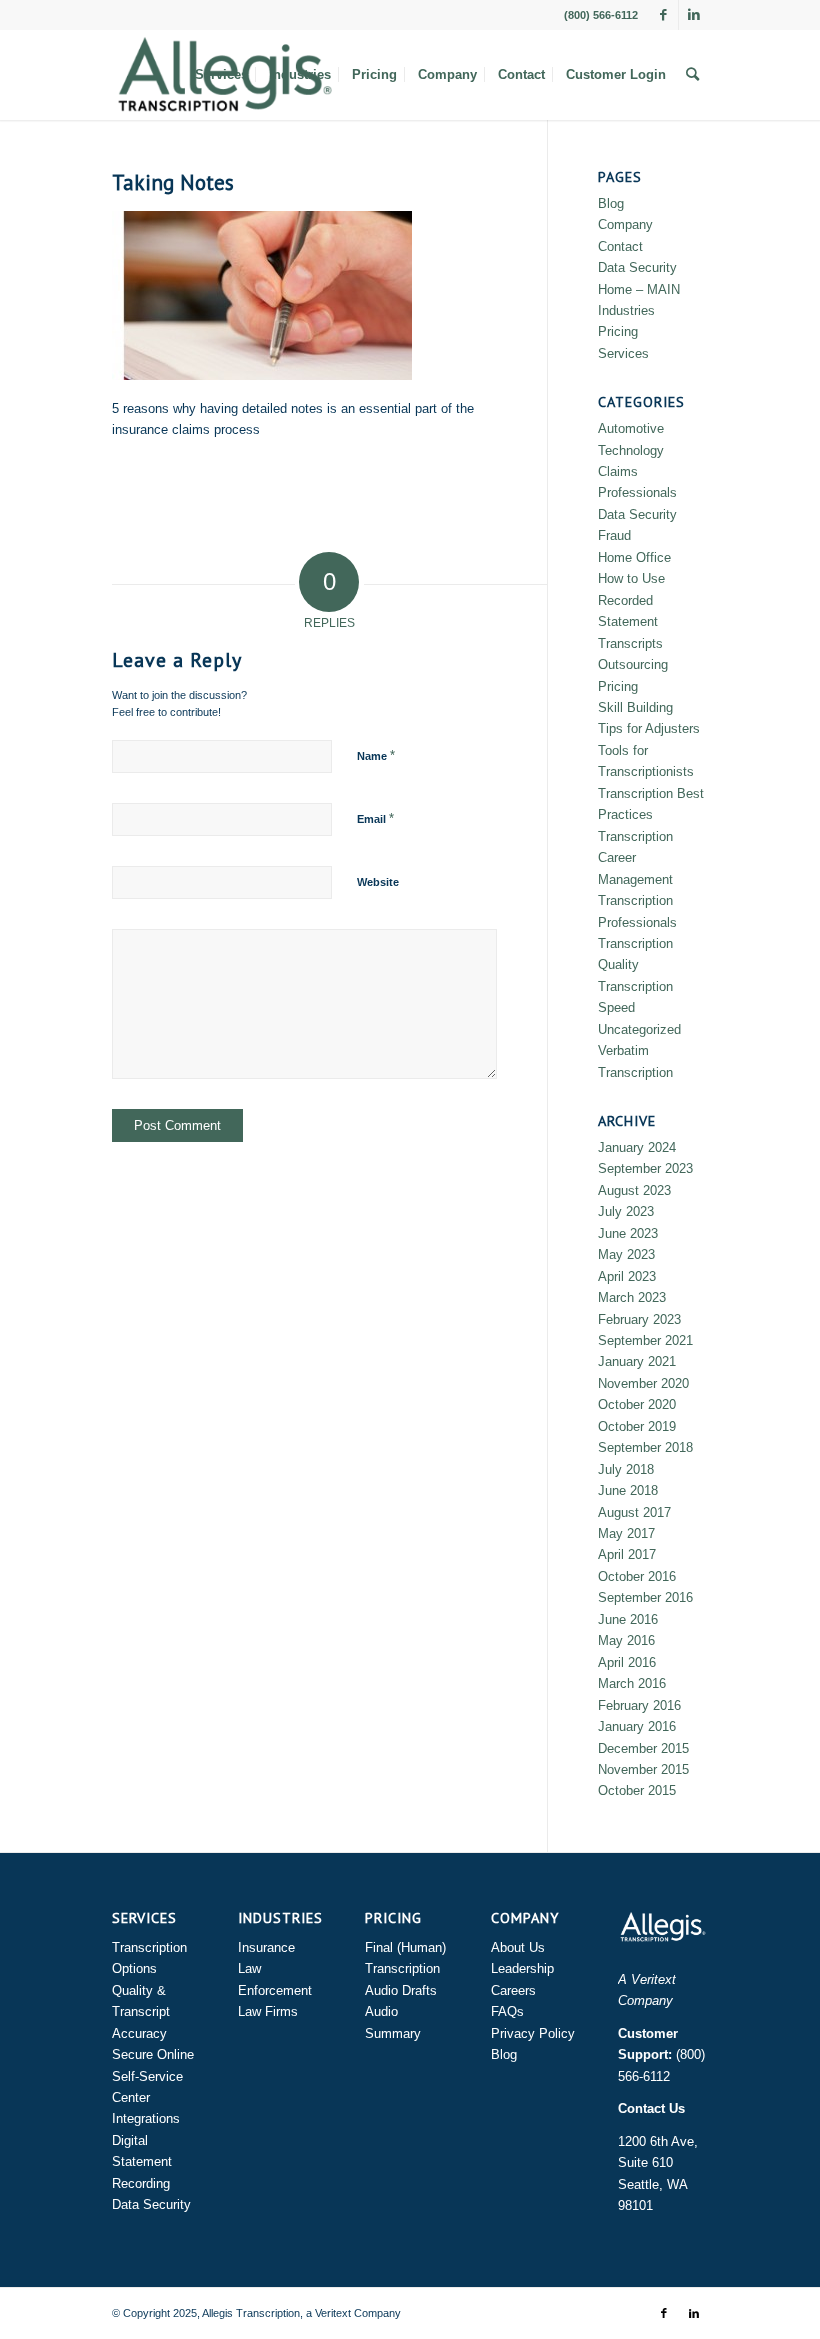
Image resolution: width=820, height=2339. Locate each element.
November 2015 (643, 1769)
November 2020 (643, 1383)
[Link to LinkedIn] (694, 15)
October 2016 (637, 1576)
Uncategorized (639, 1029)
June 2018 (628, 1490)
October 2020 (637, 1404)
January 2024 (637, 1147)
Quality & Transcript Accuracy (141, 2012)
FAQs (507, 2011)
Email (375, 818)
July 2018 (626, 1469)
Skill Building (635, 707)
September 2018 (645, 1447)
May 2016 (626, 1640)
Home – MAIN (639, 289)
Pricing (618, 331)
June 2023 (628, 1233)
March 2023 (632, 1297)
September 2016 (645, 1597)
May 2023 (626, 1254)
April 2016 (627, 1662)
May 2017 (626, 1533)
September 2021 (645, 1340)
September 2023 (645, 1168)
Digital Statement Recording (142, 2162)
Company (625, 224)
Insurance (266, 1947)
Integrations (146, 2118)
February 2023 (639, 1319)
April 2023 (627, 1276)
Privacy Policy (533, 2033)
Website (378, 882)
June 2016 (628, 1619)
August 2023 (634, 1190)
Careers (513, 1990)
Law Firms (268, 2011)
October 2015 (637, 1790)
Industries (626, 310)
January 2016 (637, 1726)
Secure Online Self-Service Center (153, 2076)
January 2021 (637, 1361)
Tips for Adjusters (649, 728)
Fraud (614, 535)
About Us (518, 1947)
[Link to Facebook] (663, 15)
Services (623, 353)
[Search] (692, 75)
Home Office (634, 557)
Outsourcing (633, 664)
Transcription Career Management (635, 858)
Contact (620, 246)
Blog (611, 203)
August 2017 (634, 1512)
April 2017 (627, 1554)
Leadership (522, 1968)
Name (376, 755)
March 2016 (632, 1683)
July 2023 (626, 1211)
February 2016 (639, 1705)
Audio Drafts (401, 1990)
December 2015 (643, 1748)
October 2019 (637, 1426)
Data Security (637, 267)
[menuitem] (221, 75)
